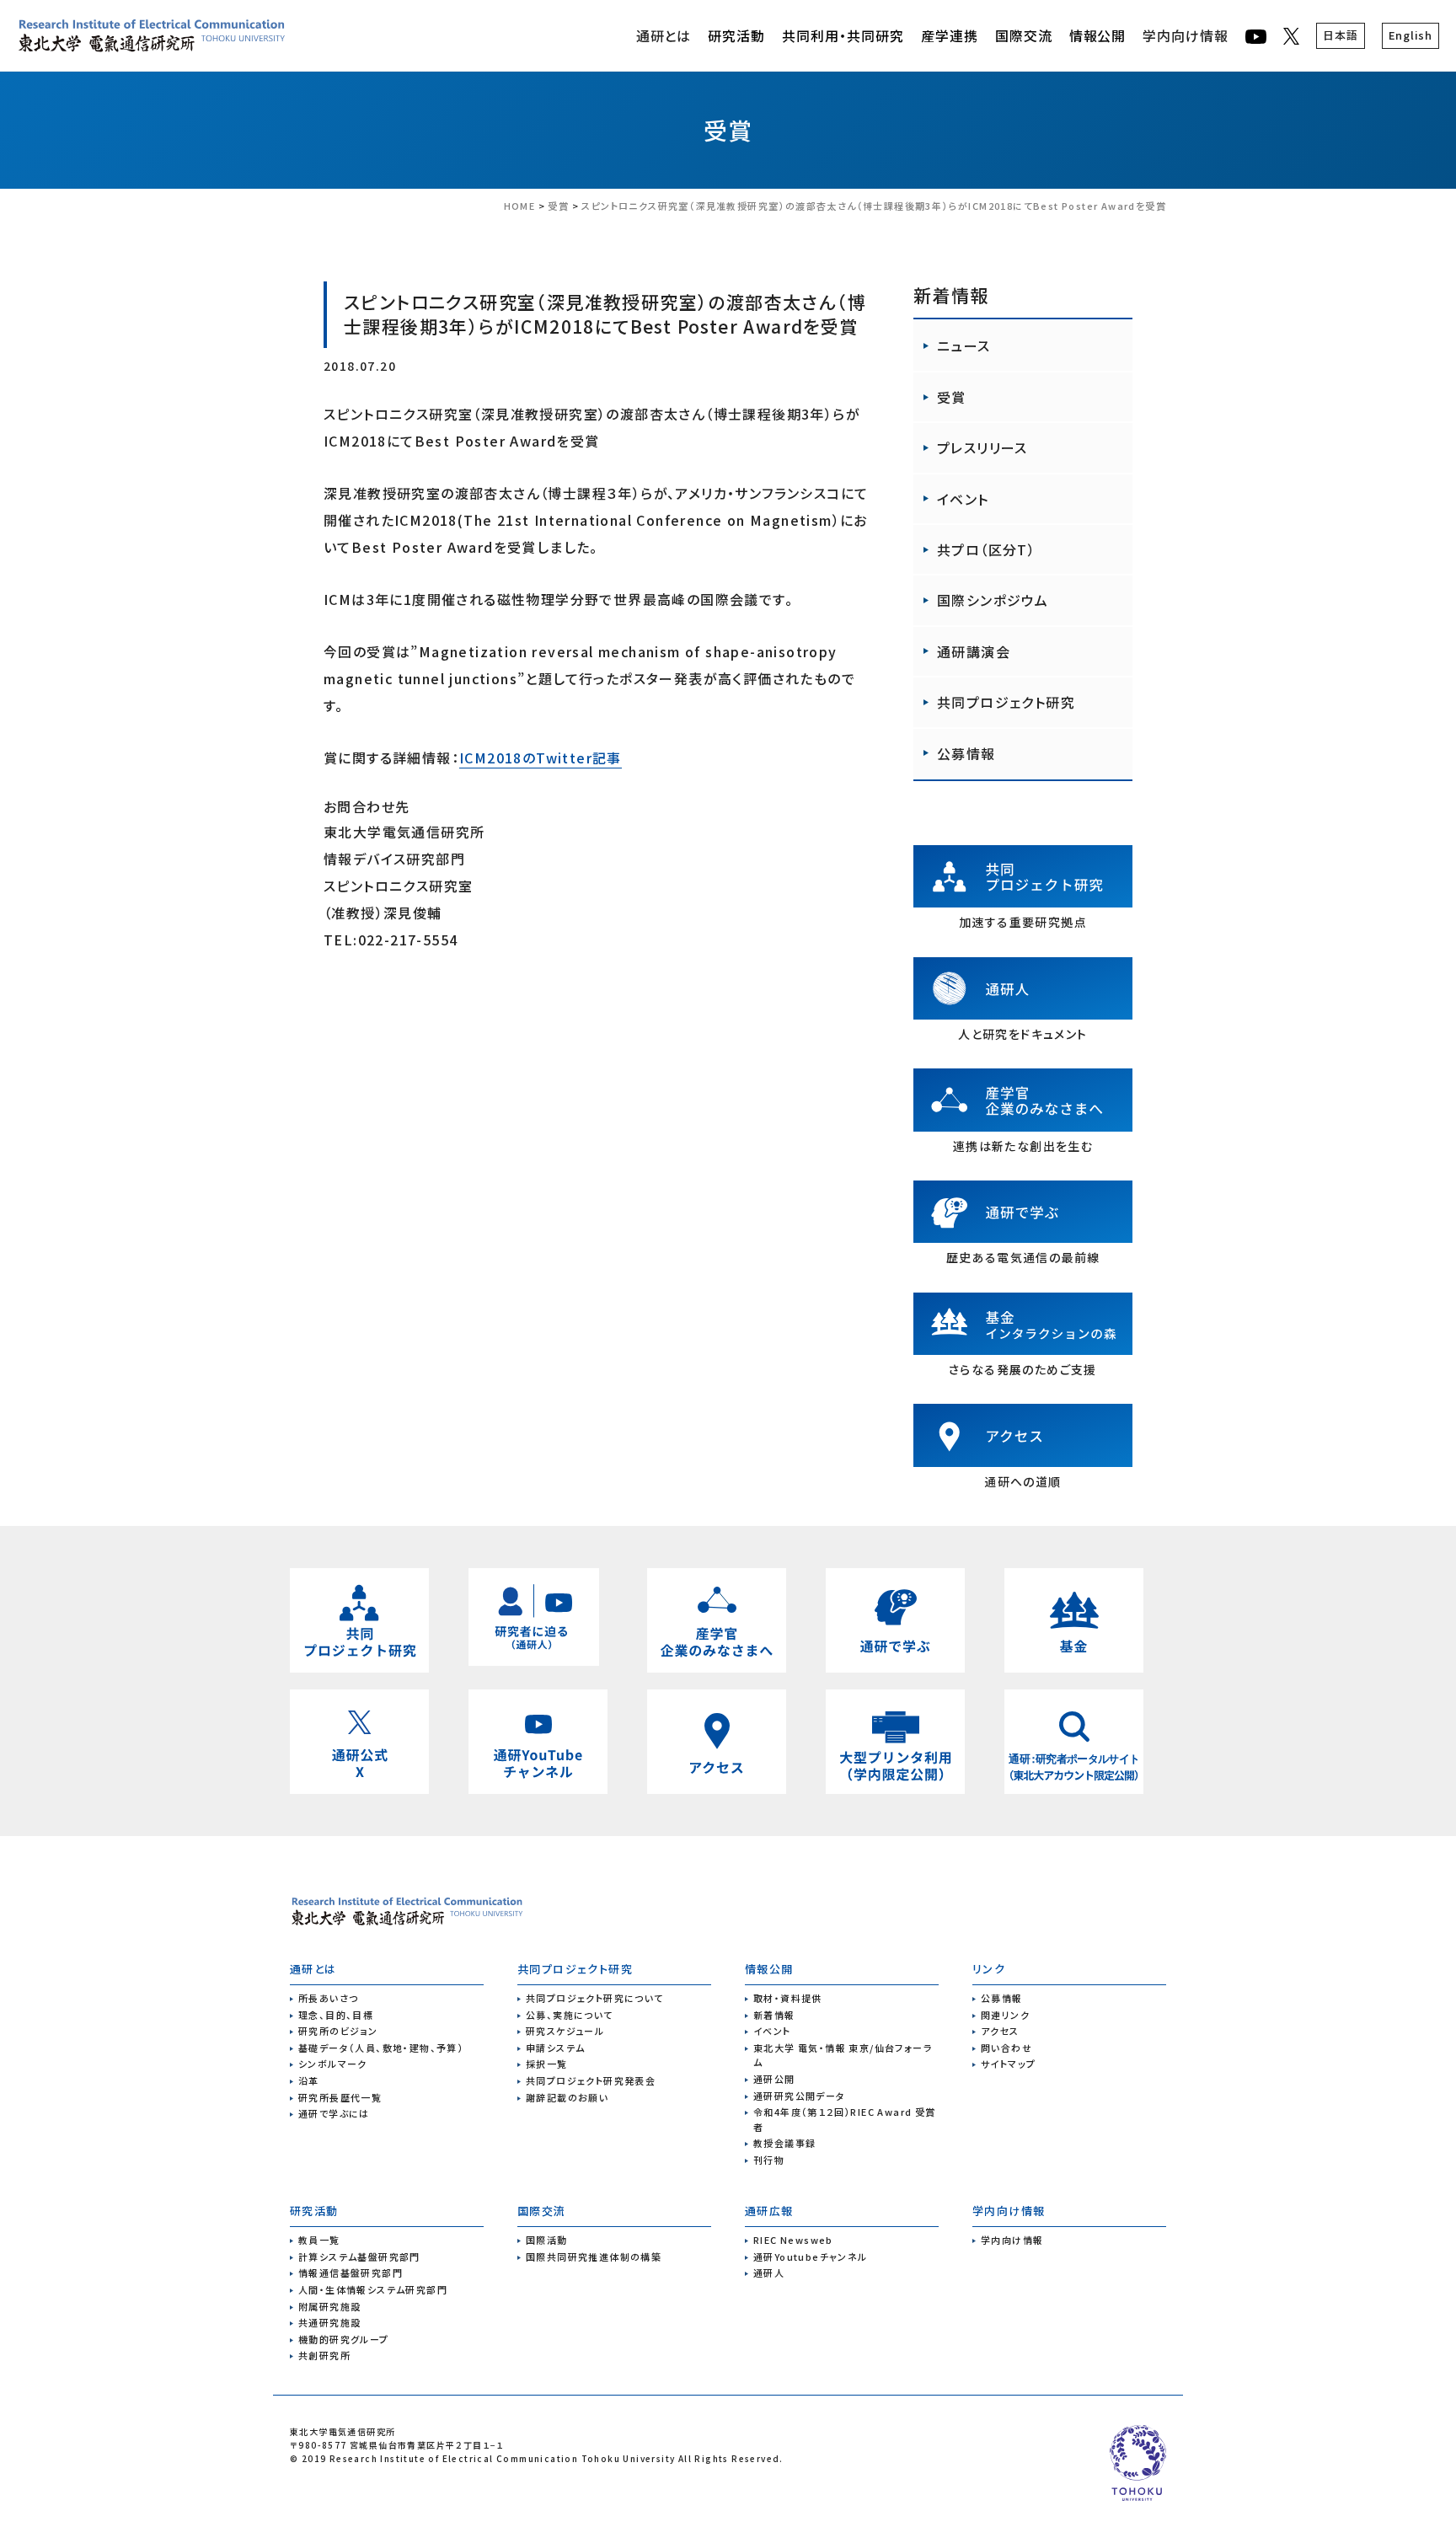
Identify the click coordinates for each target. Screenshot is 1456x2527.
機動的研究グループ (344, 2339)
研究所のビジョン (338, 2031)
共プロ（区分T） (986, 549)
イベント (963, 499)
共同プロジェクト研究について (595, 1998)
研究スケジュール (565, 2031)
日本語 (1340, 35)
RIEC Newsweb (793, 2240)
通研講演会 (974, 651)
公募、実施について (570, 2015)
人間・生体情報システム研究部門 (373, 2289)
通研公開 (774, 2079)
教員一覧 (319, 2240)
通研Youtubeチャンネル (811, 2257)
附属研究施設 (329, 2306)
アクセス (1000, 2031)
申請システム (555, 2048)
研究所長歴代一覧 (340, 2097)
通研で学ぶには (334, 2113)
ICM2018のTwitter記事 (541, 758)
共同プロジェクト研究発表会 (591, 2080)
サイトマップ (1008, 2064)
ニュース (964, 345)
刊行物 (769, 2160)
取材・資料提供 (788, 1998)
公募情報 (966, 753)
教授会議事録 (784, 2143)
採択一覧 (547, 2064)
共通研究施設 (329, 2322)
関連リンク (1005, 2015)
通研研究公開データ (800, 2096)
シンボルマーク (333, 2064)
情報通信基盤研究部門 (351, 2273)
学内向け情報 (1186, 35)
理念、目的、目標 (336, 2015)
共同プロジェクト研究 (1006, 702)
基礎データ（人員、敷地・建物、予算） (381, 2048)
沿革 (309, 2080)
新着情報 (774, 2015)
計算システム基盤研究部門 (359, 2257)
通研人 (769, 2273)
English (1410, 35)
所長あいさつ (328, 1998)
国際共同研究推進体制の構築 (594, 2257)
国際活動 (547, 2240)
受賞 (728, 130)
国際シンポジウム (993, 600)
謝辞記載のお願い (567, 2097)
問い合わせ (1006, 2048)
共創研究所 (324, 2355)
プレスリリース (982, 447)
